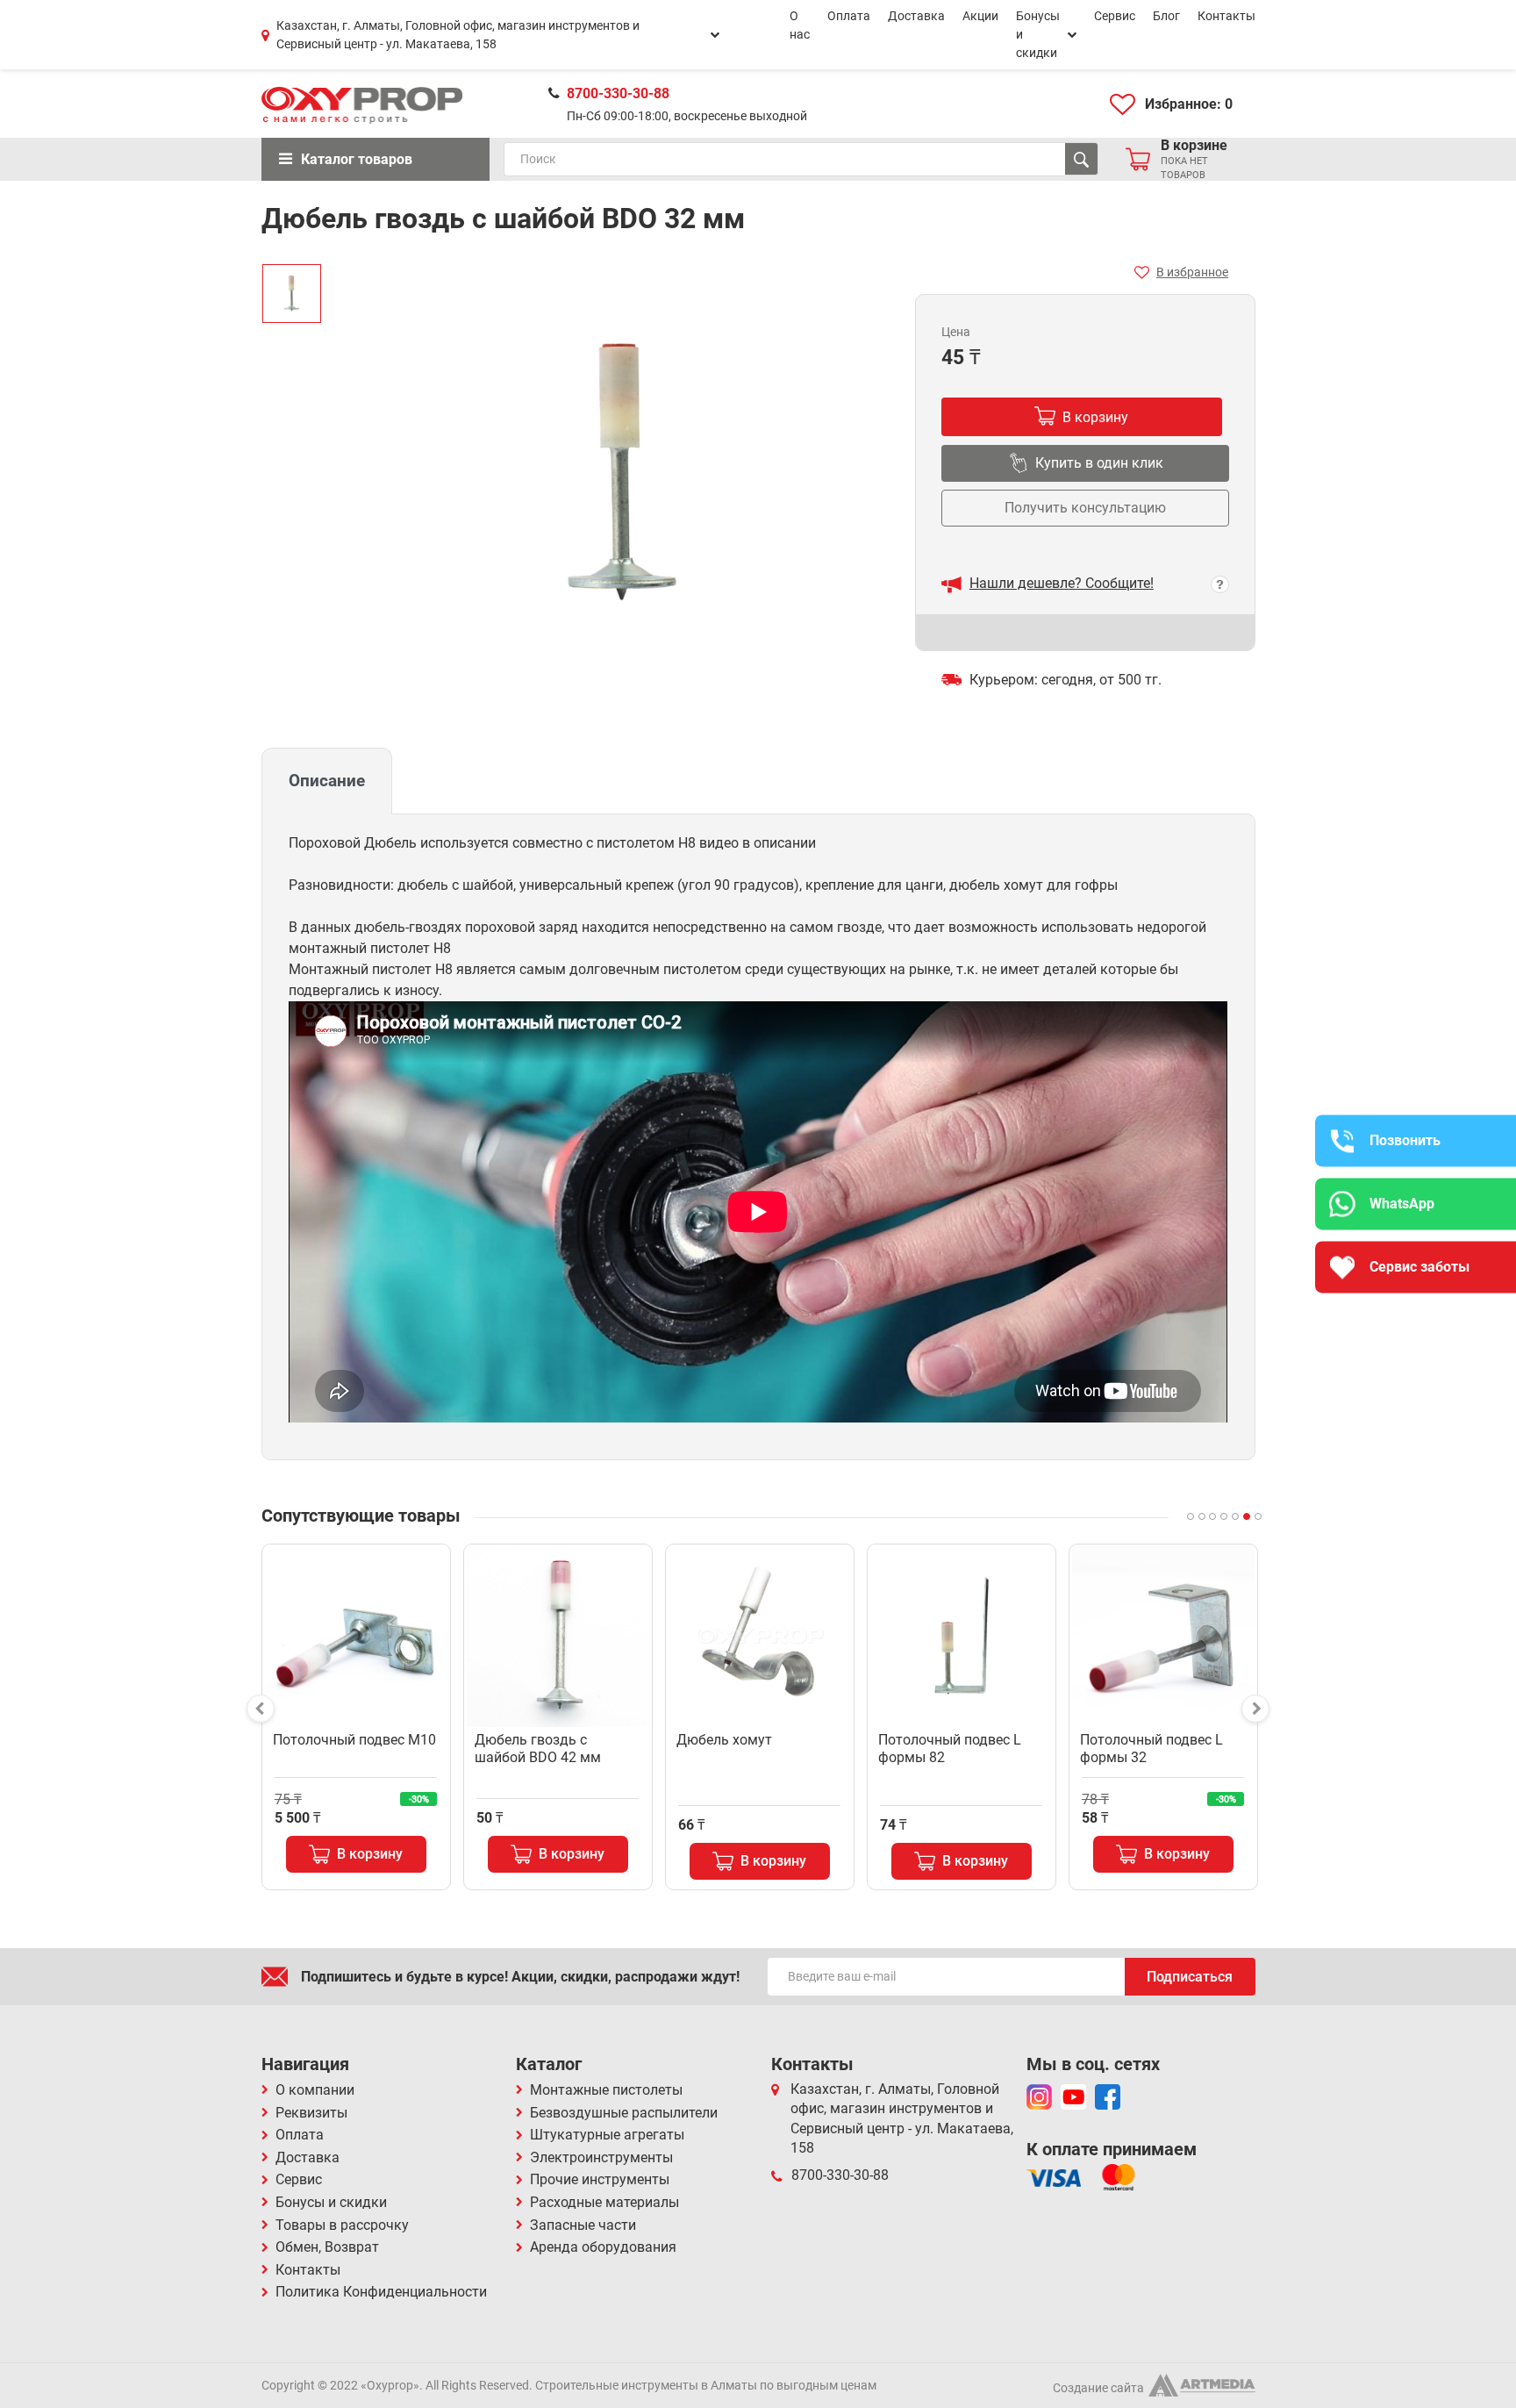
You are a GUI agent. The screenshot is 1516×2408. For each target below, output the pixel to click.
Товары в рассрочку (342, 2225)
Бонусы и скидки (1038, 34)
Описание (327, 781)
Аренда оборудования (603, 2247)
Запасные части (583, 2225)
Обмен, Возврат (327, 2247)
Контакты (1226, 16)
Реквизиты (311, 2113)
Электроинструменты (601, 2157)
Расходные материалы (604, 2202)
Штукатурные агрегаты (607, 2135)
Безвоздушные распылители (624, 2113)
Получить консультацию (1085, 508)
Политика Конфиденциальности (381, 2292)
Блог (1166, 16)
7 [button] (1258, 1516)
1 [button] (1191, 1516)
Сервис (1115, 16)
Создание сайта (1098, 2388)
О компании (315, 2090)
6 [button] (1247, 1516)
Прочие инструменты (600, 2179)
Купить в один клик (1099, 463)
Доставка (916, 16)
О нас (800, 25)
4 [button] (1224, 1516)
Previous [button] (261, 1709)
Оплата (849, 16)
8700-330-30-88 (618, 93)
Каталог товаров (357, 159)
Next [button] (1255, 1709)
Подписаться (1190, 1977)
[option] (292, 294)
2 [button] (1202, 1516)
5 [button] (1235, 1516)
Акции (980, 16)
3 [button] (1212, 1516)
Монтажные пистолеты (606, 2090)
